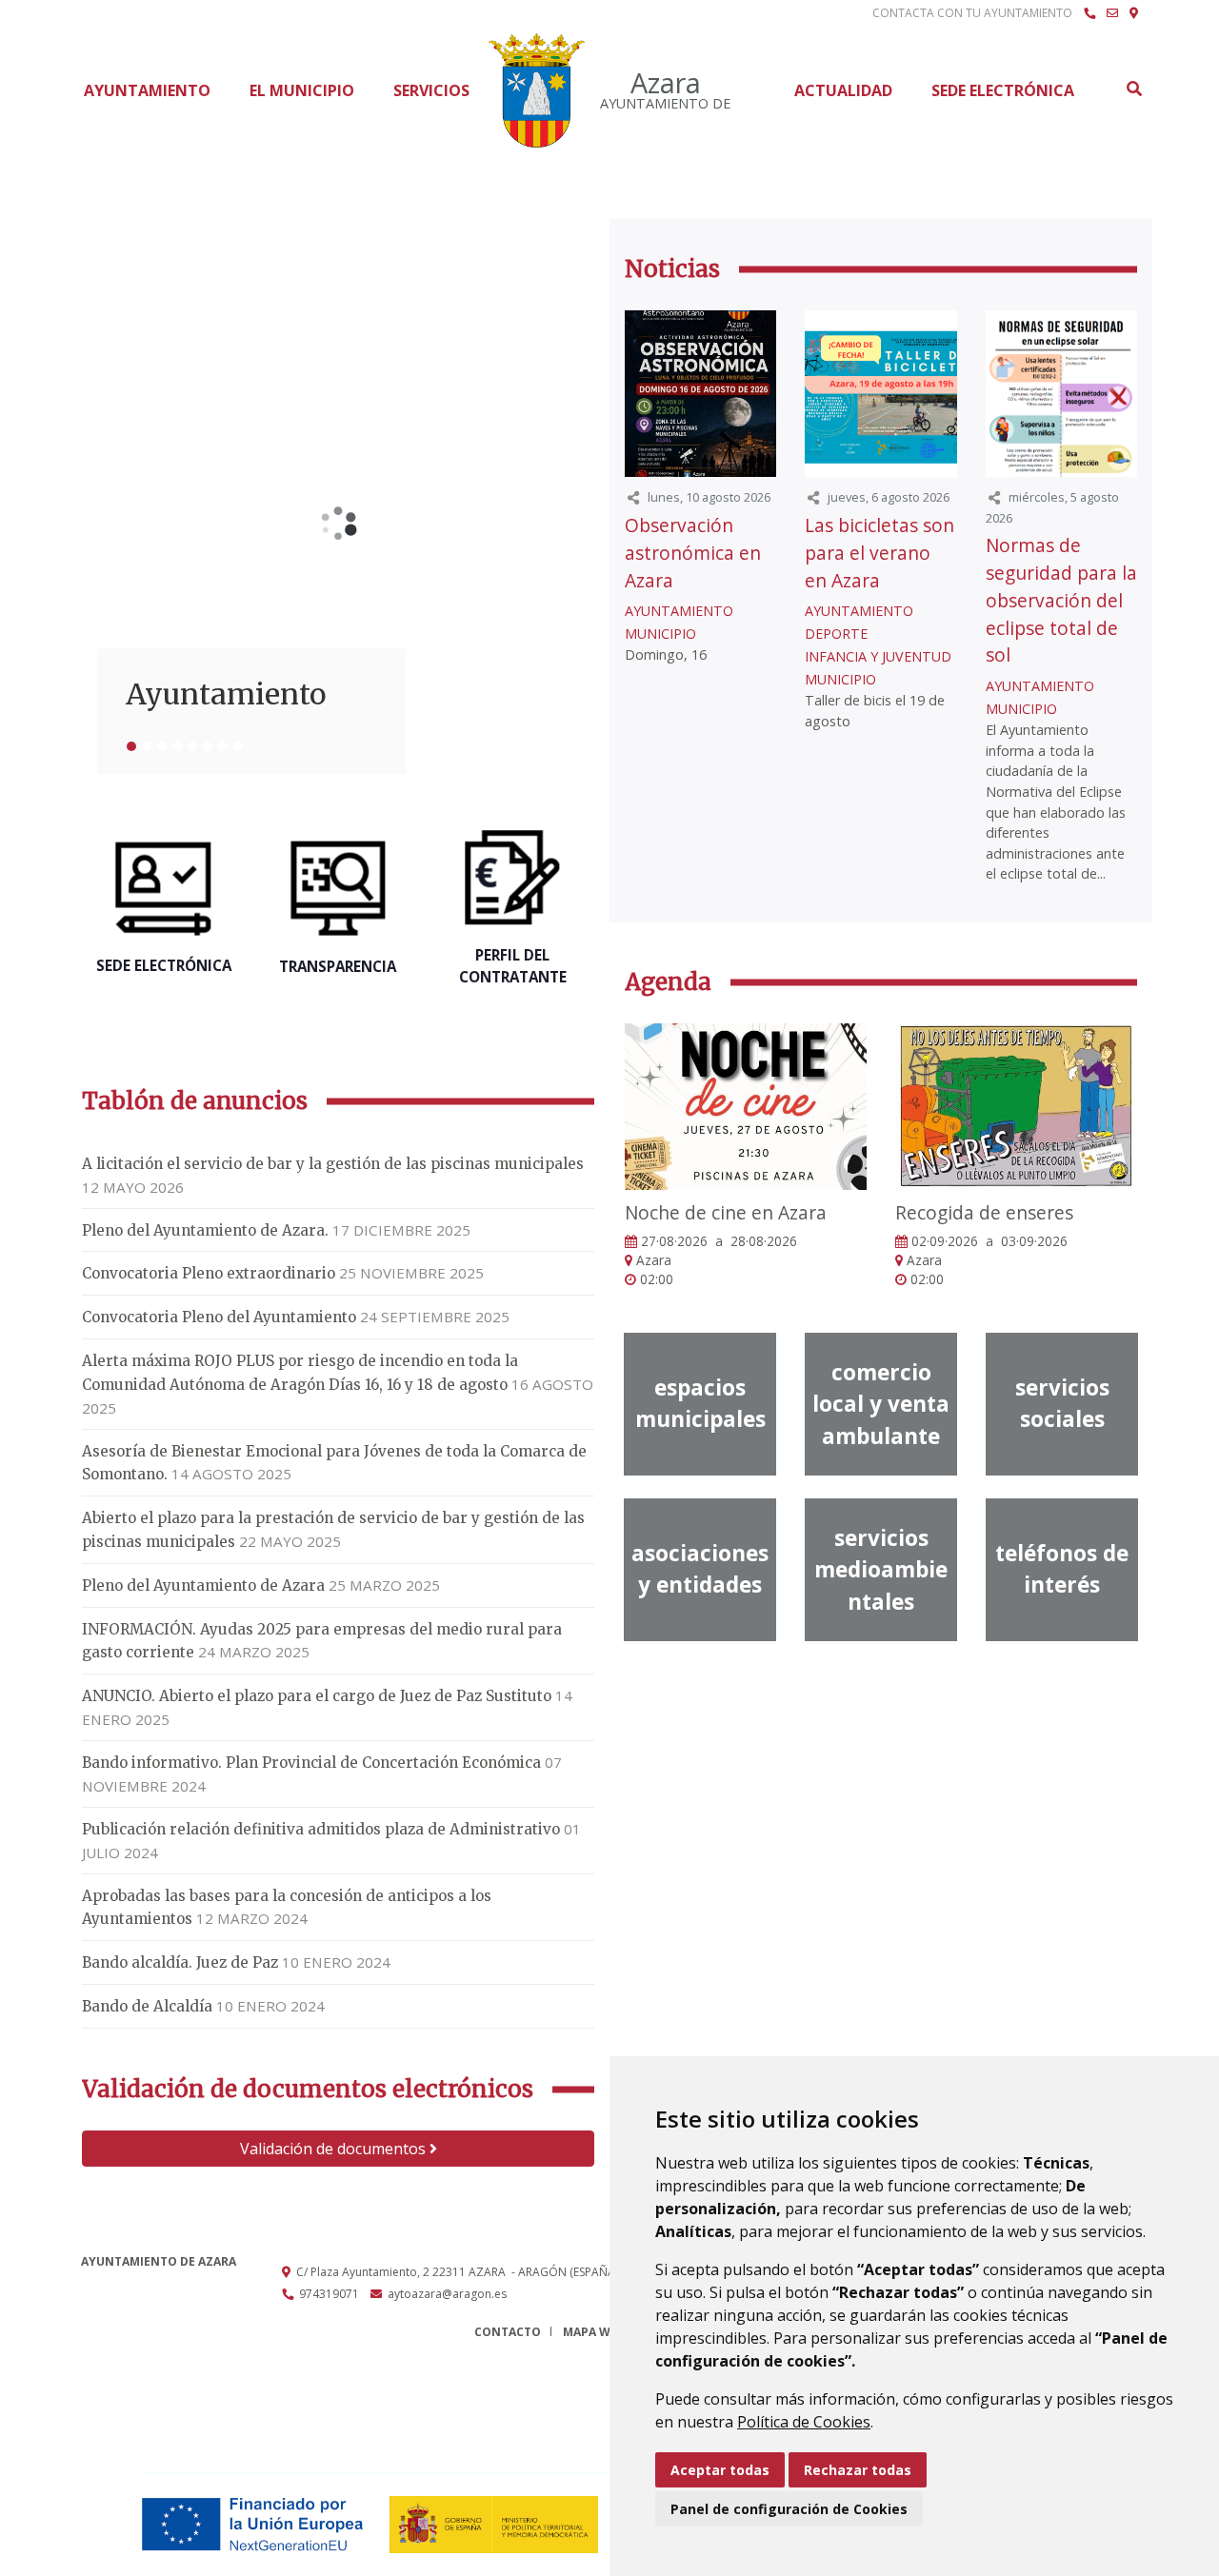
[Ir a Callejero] (1134, 13)
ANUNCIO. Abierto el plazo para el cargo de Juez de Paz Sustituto (317, 1696)
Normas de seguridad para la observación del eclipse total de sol (1061, 600)
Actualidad (843, 90)
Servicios (431, 90)
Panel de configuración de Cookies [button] (789, 2509)
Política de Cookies (804, 2422)
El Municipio (302, 90)
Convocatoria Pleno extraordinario (209, 1273)
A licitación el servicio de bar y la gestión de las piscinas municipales (333, 1164)
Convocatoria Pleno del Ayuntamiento (219, 1317)
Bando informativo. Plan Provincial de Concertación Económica (311, 1763)
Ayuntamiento (147, 90)
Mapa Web (594, 2332)
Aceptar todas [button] (720, 2470)
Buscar (1133, 89)
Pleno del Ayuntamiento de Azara (203, 1585)
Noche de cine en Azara (726, 1212)
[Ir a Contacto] (1112, 13)
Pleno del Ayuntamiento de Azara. (205, 1230)
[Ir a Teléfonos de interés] (1089, 13)
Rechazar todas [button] (858, 2470)
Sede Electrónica (1003, 90)
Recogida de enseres (984, 1212)
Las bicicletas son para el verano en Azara (879, 553)
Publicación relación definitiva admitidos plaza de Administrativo (321, 1829)
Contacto (508, 2332)
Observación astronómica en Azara (693, 553)
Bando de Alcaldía (147, 2006)
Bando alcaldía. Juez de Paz (180, 1962)
